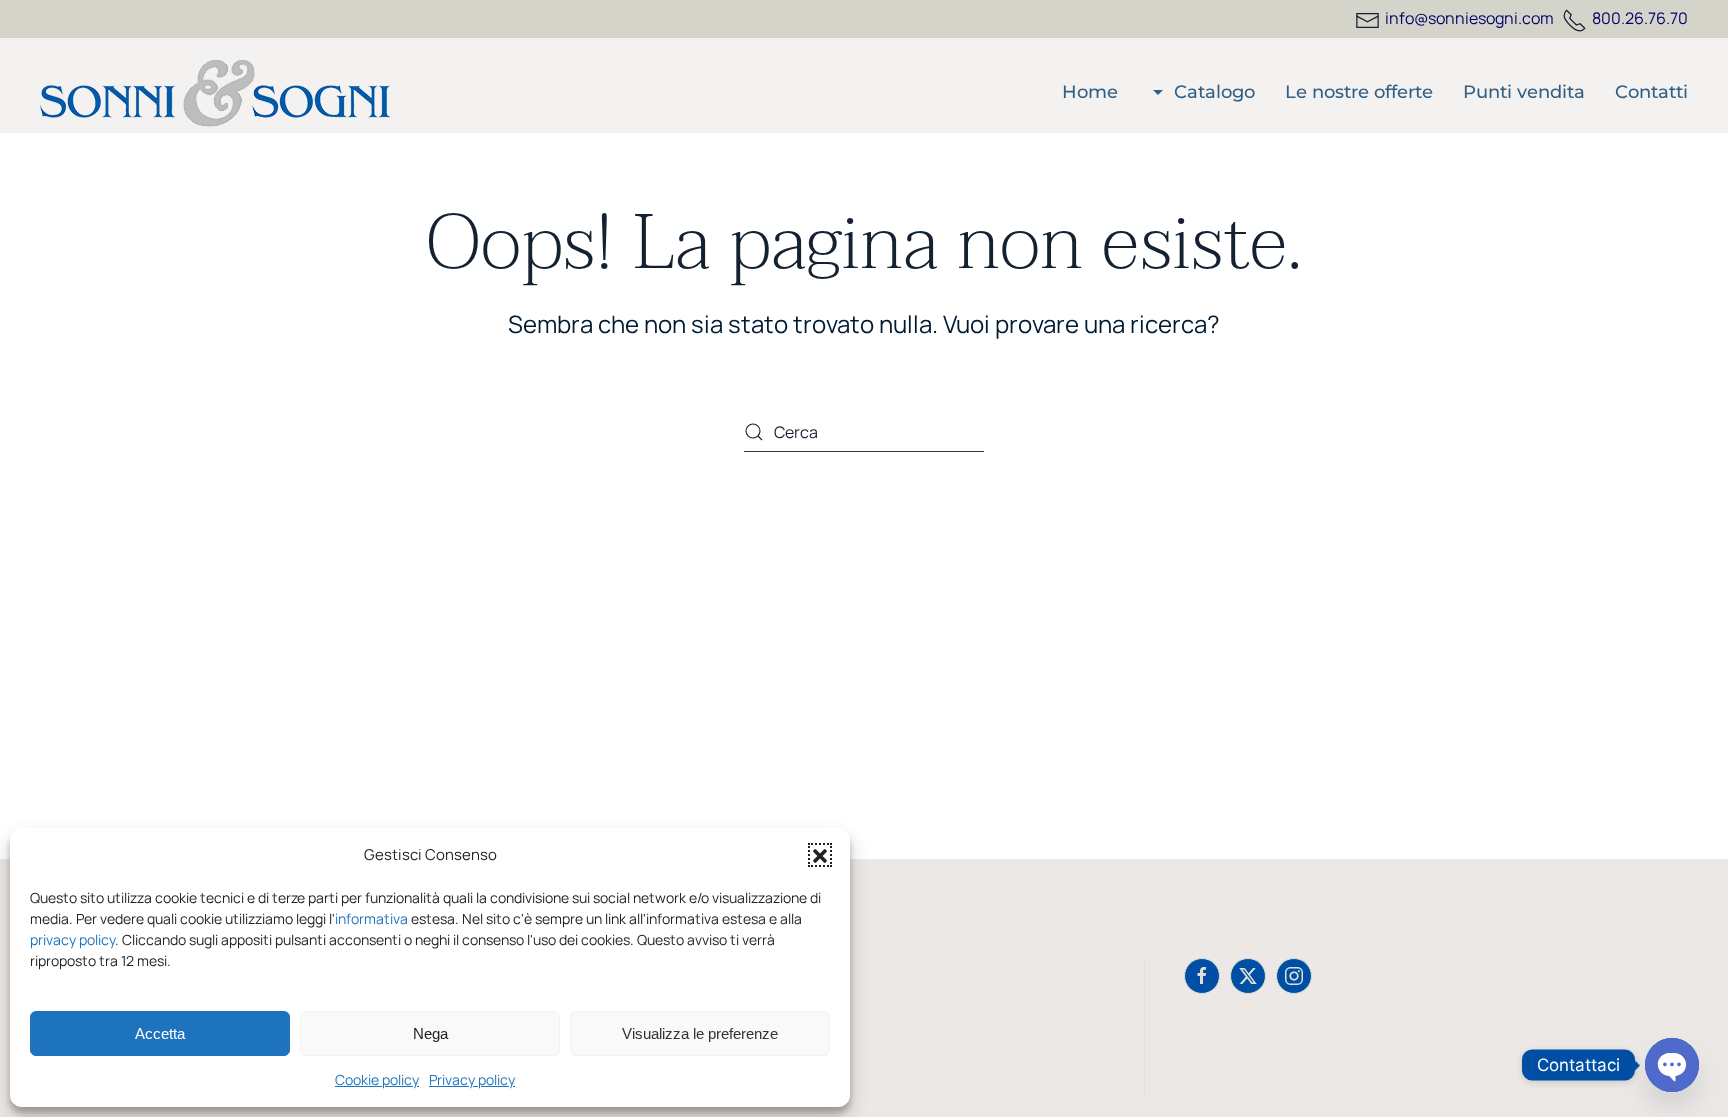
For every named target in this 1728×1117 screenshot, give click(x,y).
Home (1090, 92)
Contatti (1651, 92)
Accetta (160, 1033)
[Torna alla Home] (215, 93)
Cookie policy (377, 1079)
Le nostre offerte (1359, 92)
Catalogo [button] (1214, 92)
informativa (371, 918)
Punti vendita (1524, 92)
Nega (430, 1033)
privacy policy (72, 939)
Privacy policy (472, 1079)
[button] (820, 855)
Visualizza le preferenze (700, 1033)
